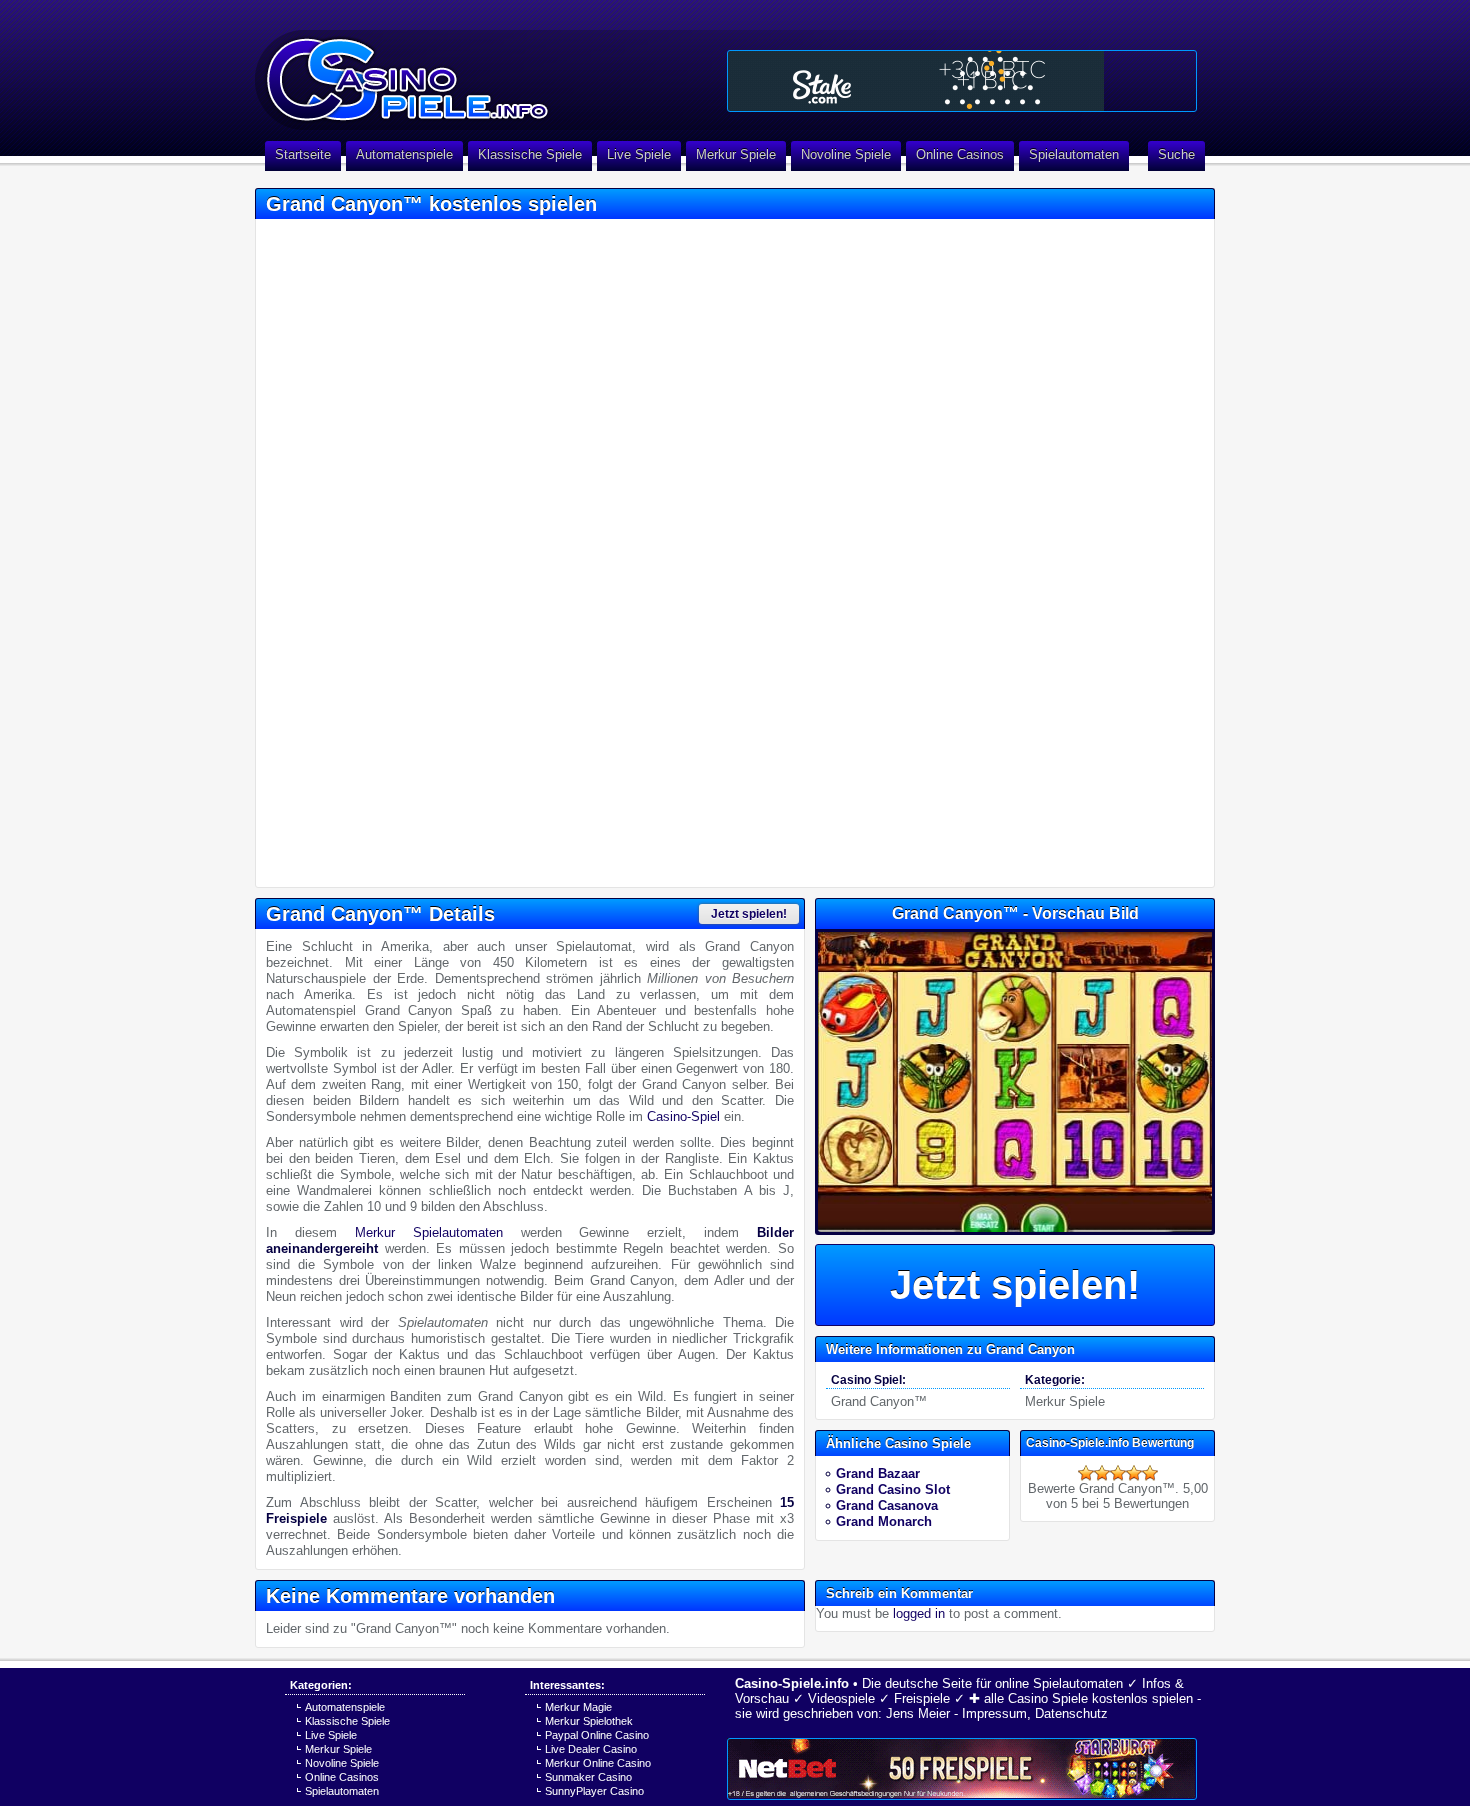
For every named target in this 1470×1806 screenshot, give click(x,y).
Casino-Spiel (683, 1116)
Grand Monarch (884, 1521)
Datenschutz (1071, 1713)
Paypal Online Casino (597, 1735)
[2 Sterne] (1102, 1473)
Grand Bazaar (878, 1473)
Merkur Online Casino (598, 1763)
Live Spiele (639, 154)
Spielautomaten (1074, 154)
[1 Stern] (1086, 1473)
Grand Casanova (887, 1505)
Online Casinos (960, 154)
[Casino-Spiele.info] (485, 70)
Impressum (994, 1713)
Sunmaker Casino (588, 1777)
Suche (1176, 154)
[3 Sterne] (1118, 1473)
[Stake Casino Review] (962, 81)
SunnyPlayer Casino (594, 1791)
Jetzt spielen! (749, 914)
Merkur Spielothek (589, 1721)
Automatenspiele (404, 154)
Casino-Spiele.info (792, 1683)
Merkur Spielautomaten (429, 1232)
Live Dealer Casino (591, 1749)
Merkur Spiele (736, 154)
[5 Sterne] (1150, 1473)
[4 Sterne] (1134, 1473)
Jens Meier (918, 1713)
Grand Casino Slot (893, 1489)
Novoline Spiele (846, 154)
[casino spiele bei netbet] (962, 1769)
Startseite (303, 154)
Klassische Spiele (530, 154)
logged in (919, 1613)
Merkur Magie (578, 1707)
